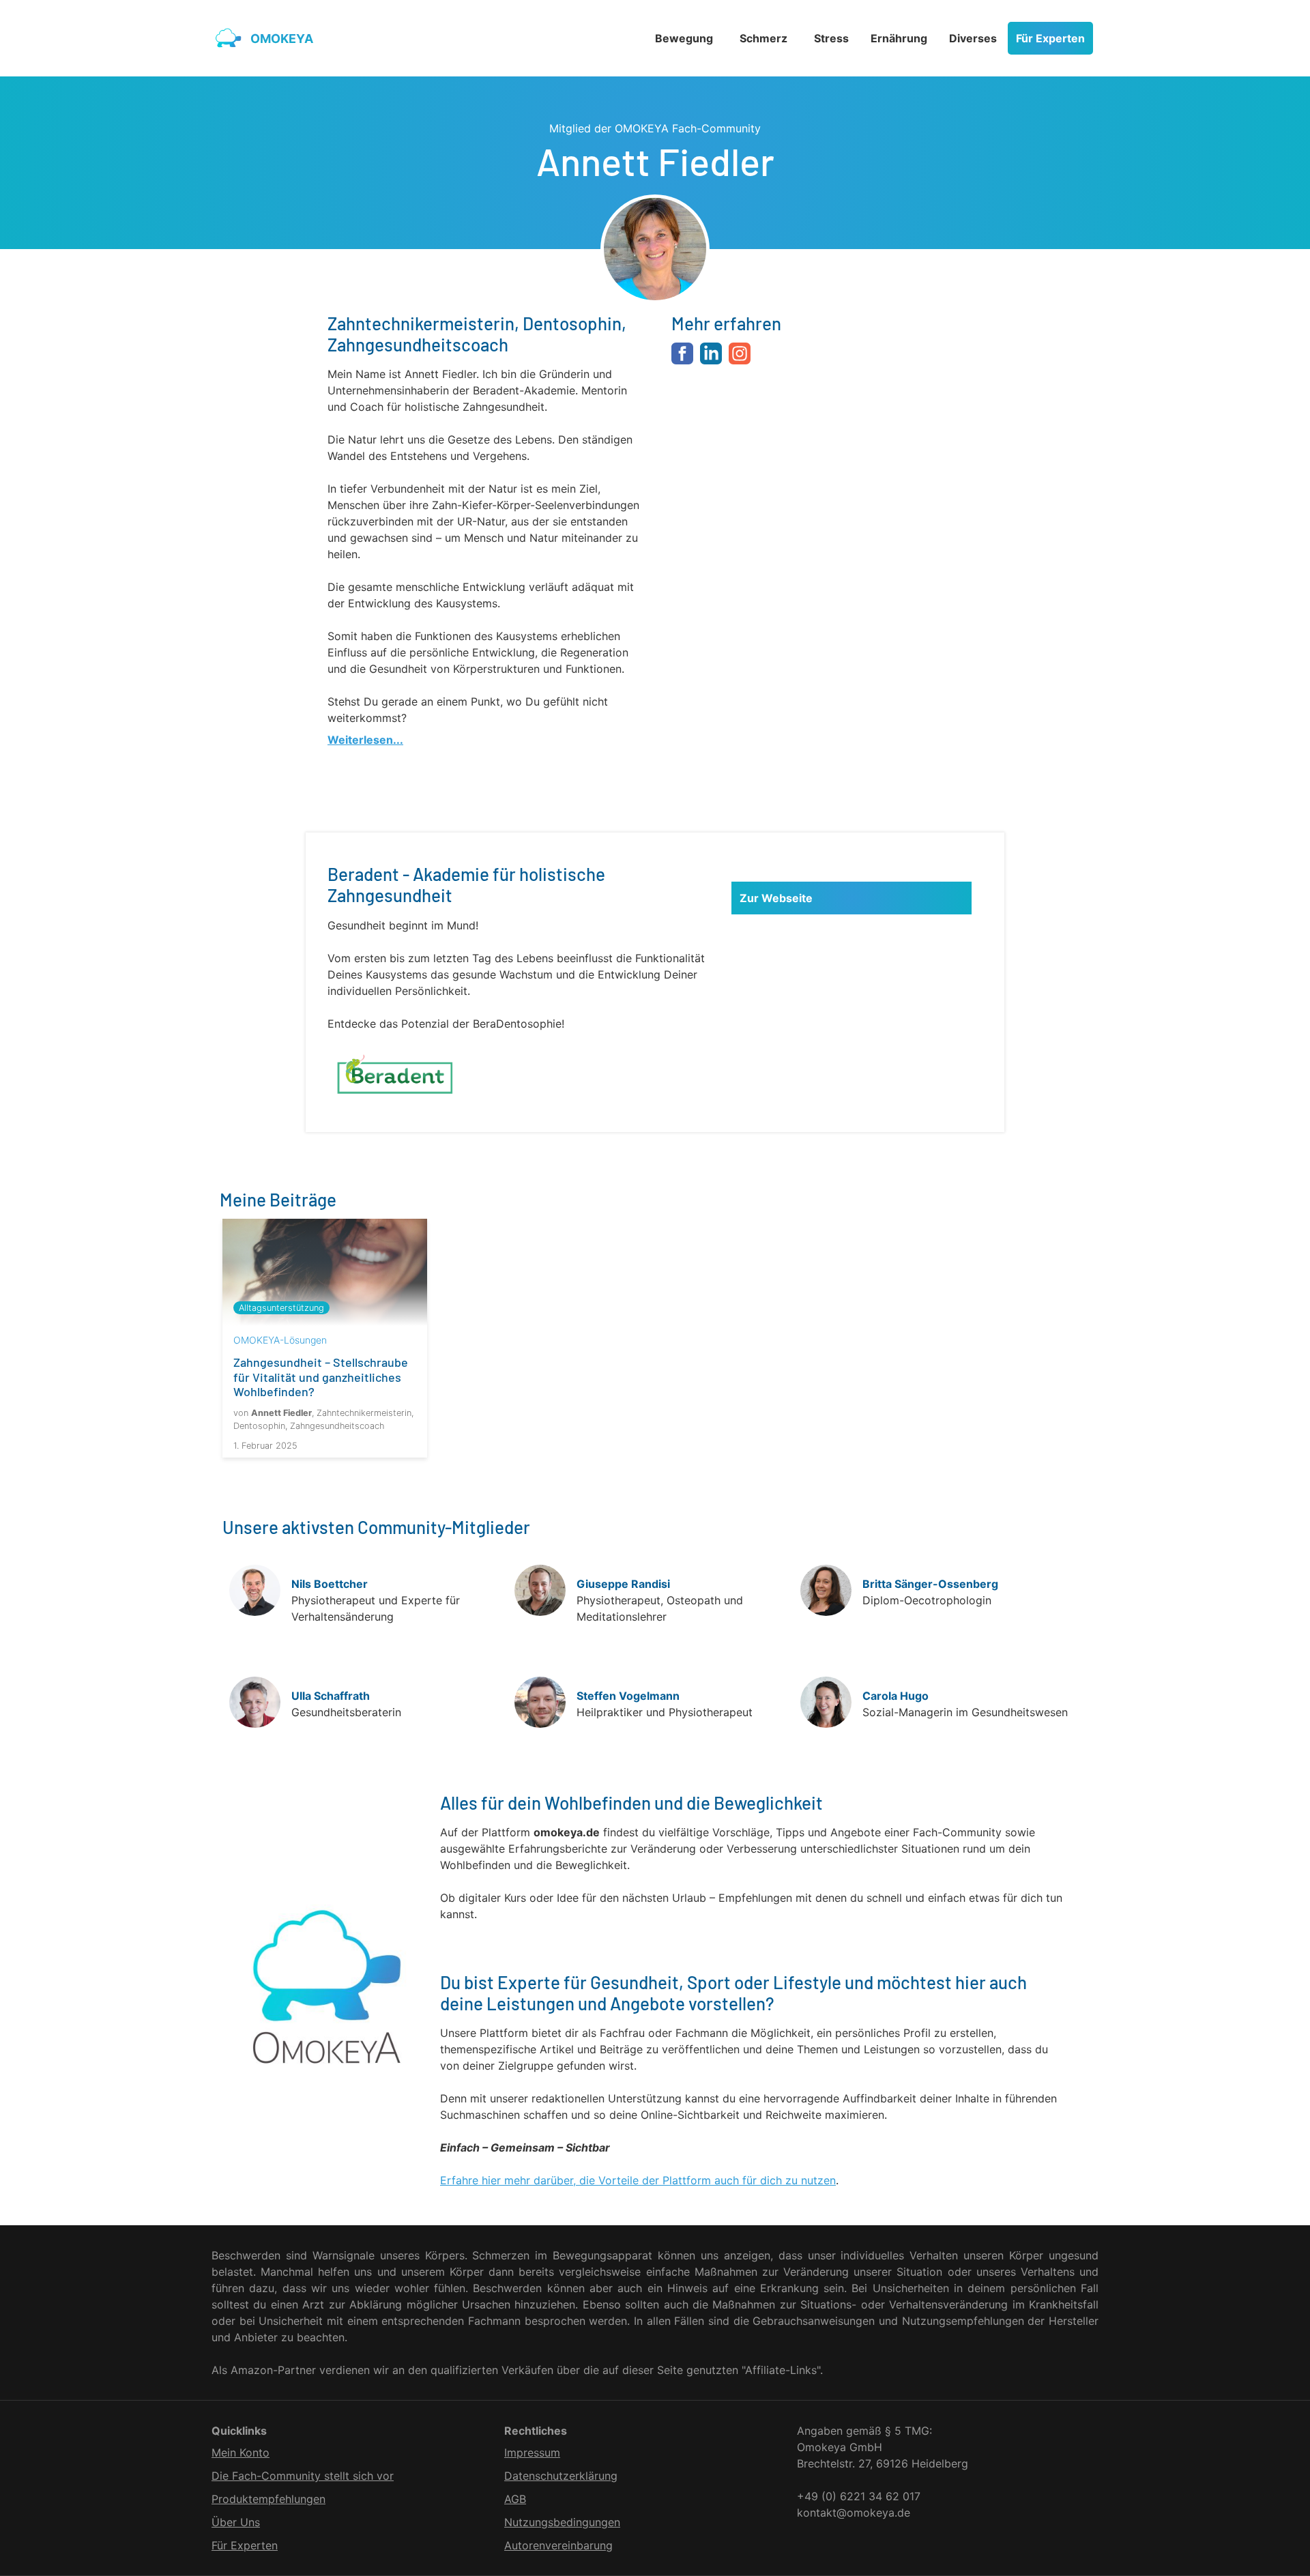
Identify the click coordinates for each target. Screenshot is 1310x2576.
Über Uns (236, 2522)
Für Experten (1050, 38)
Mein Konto (241, 2452)
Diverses (973, 38)
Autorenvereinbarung (558, 2545)
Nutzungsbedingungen (562, 2522)
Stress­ (831, 38)
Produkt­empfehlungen (268, 2499)
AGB (515, 2499)
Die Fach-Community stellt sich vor (303, 2476)
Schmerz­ (763, 38)
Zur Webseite (776, 898)
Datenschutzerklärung (561, 2476)
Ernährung (899, 38)
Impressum (532, 2452)
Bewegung (684, 38)
